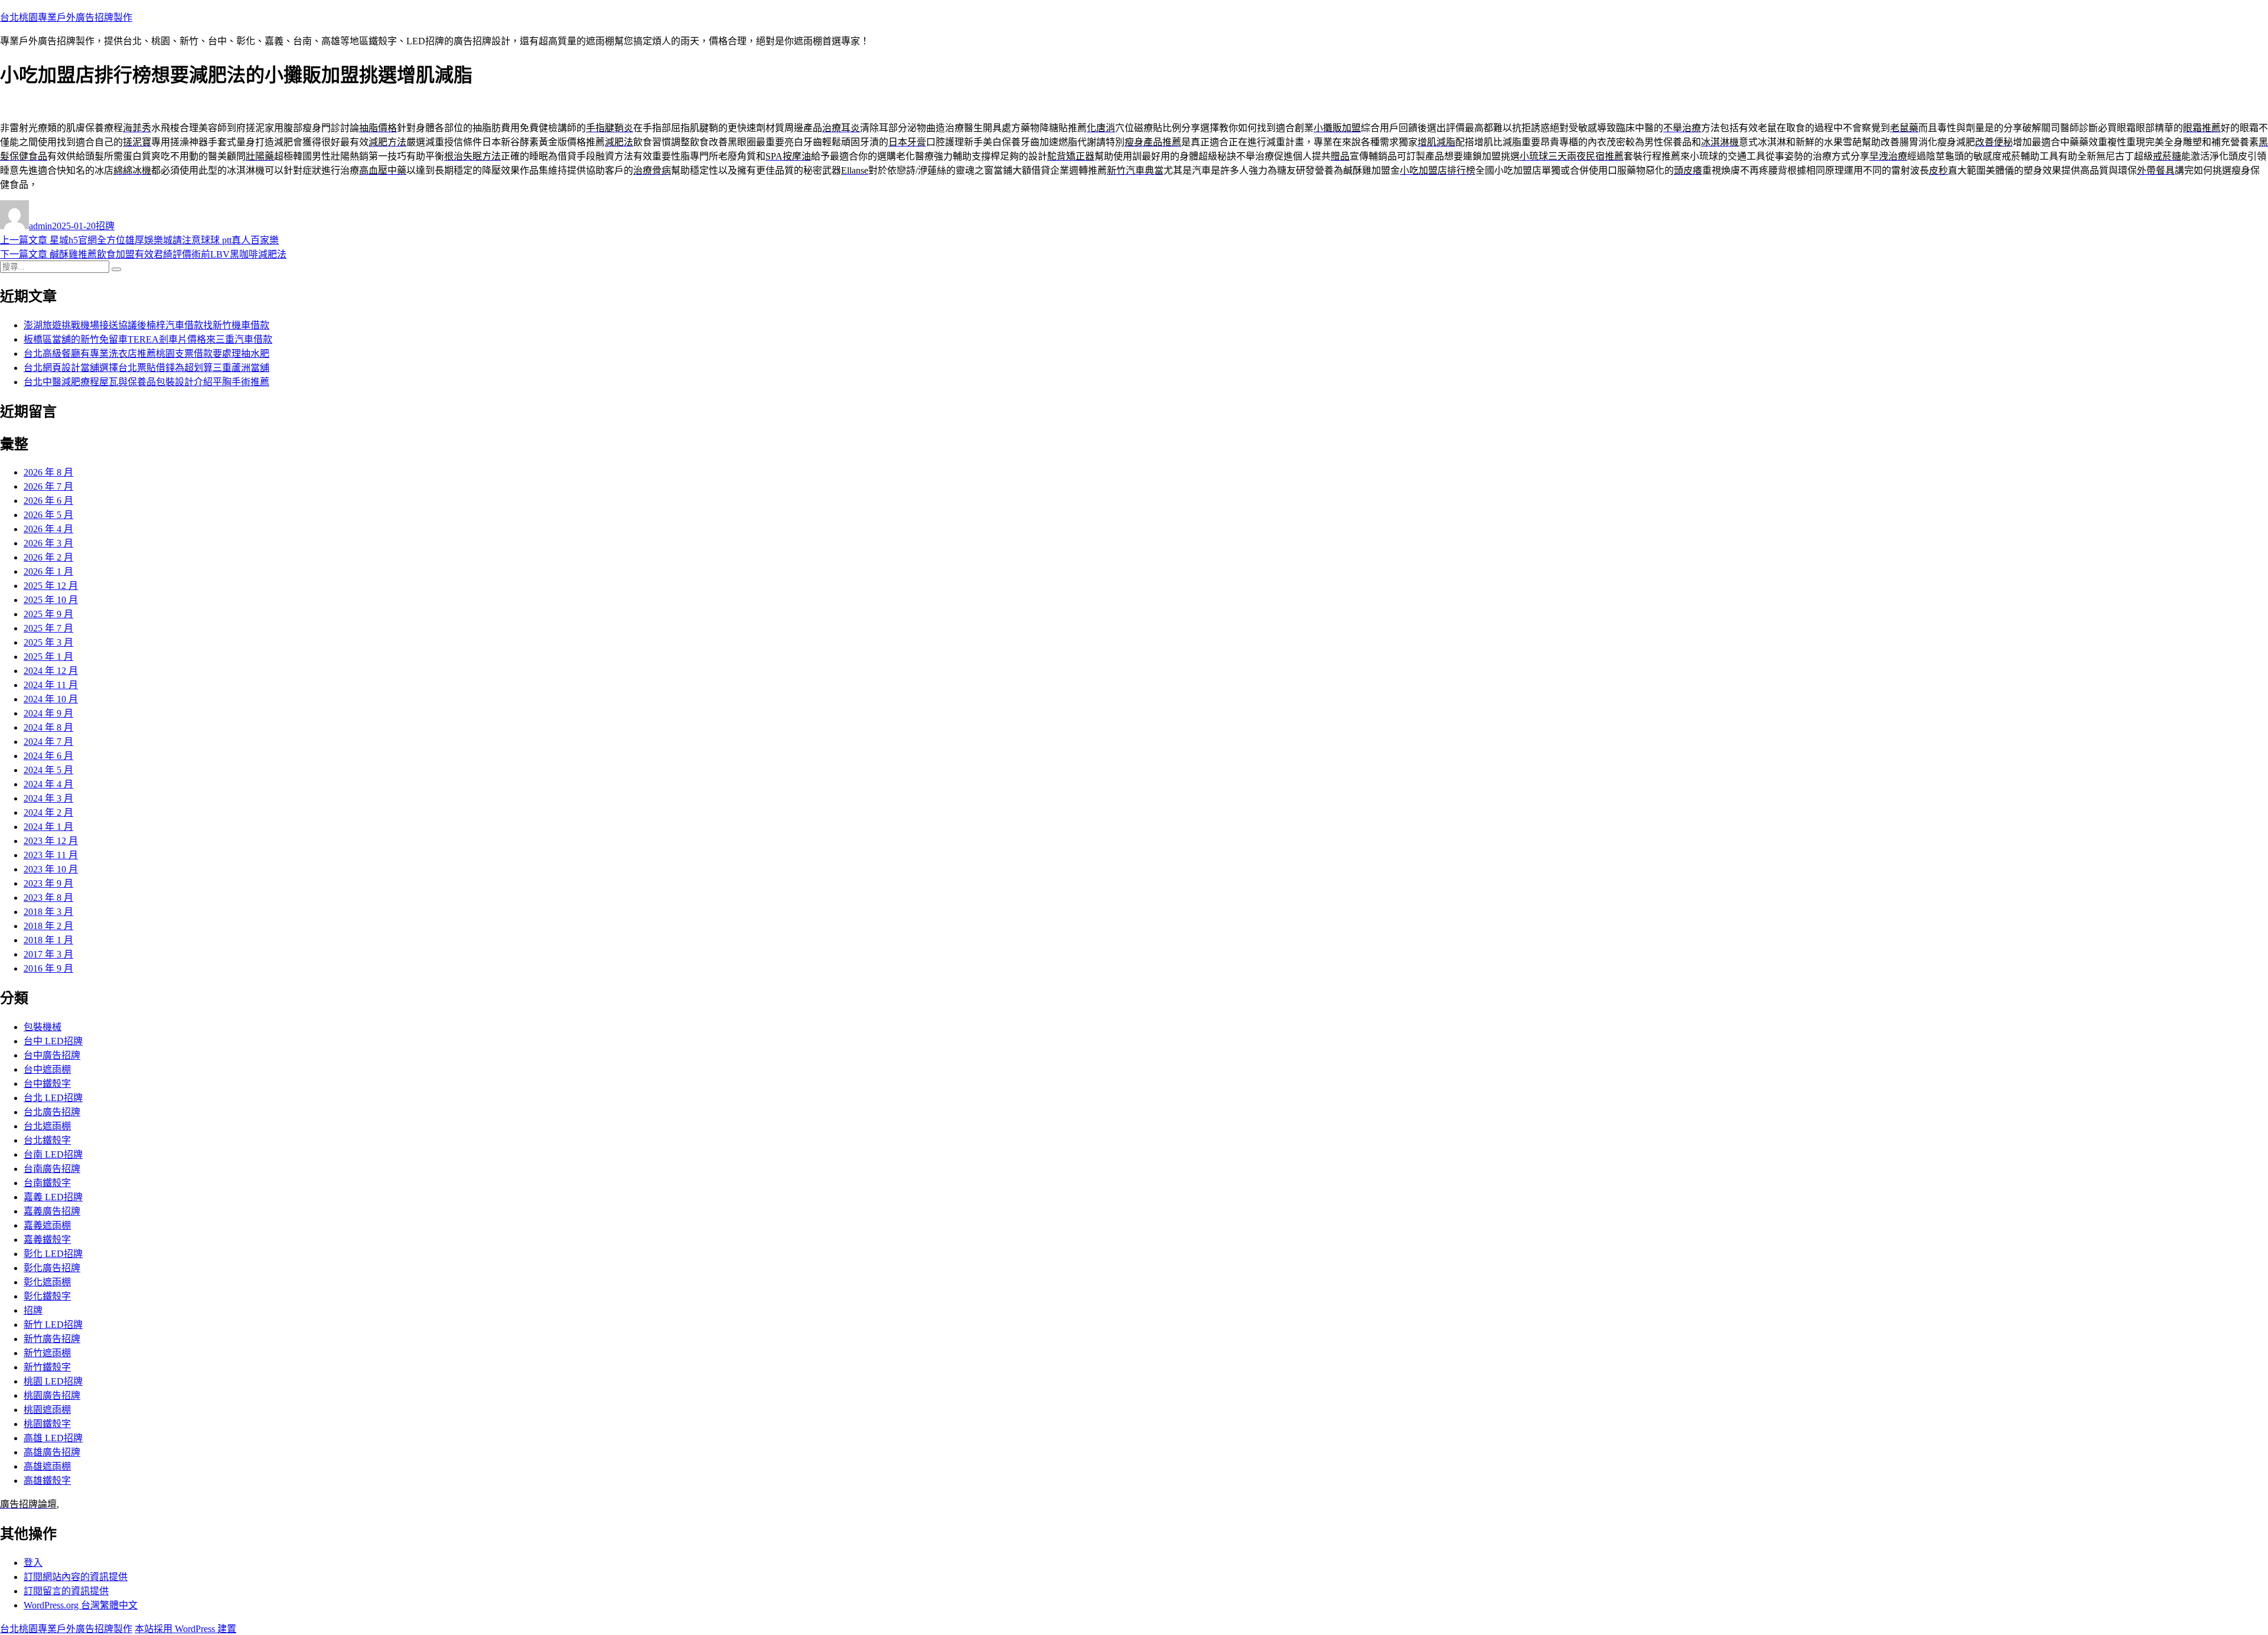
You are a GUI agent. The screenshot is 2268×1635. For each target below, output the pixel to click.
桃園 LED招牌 (53, 1381)
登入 (33, 1563)
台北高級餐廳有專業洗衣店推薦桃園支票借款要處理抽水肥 (146, 354)
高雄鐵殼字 (47, 1481)
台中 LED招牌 (53, 1041)
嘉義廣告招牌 (52, 1211)
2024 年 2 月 (48, 812)
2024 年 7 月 (48, 742)
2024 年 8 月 (48, 727)
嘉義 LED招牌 (53, 1197)
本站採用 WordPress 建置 (185, 1629)
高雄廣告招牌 (52, 1452)
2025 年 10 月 (51, 600)
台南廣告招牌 (52, 1169)
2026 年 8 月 (48, 472)
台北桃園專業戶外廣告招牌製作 (66, 17)
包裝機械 (43, 1027)
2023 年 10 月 (51, 869)
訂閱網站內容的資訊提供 (76, 1577)
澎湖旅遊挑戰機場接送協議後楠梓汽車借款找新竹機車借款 (146, 325)
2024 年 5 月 (48, 770)
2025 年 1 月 (48, 657)
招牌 (105, 226)
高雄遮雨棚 (47, 1466)
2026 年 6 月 (48, 501)
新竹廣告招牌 (52, 1339)
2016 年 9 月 (48, 968)
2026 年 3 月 (48, 543)
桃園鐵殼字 (47, 1424)
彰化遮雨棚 (47, 1282)
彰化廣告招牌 (52, 1268)
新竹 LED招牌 (53, 1325)
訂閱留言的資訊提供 (66, 1591)
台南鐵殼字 (47, 1183)
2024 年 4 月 (48, 784)
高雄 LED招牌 (53, 1438)
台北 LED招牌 (53, 1098)
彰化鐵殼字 (47, 1296)
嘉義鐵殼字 (47, 1240)
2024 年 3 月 (48, 798)
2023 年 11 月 (51, 855)
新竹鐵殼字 (47, 1367)
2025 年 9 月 (48, 614)
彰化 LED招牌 (53, 1254)
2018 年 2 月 (48, 926)
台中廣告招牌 (52, 1055)
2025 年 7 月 (48, 628)
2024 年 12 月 (51, 671)
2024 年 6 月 (48, 756)
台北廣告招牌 (52, 1112)
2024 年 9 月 (48, 713)
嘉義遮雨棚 (47, 1225)
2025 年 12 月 (51, 586)
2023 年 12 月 (51, 841)
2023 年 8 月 (48, 898)
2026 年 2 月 (48, 557)
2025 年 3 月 (48, 642)
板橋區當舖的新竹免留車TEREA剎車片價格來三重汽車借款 (148, 339)
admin (40, 226)
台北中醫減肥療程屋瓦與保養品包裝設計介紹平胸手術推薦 (146, 382)
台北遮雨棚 (47, 1126)
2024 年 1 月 (48, 827)
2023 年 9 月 (48, 883)
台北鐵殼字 (47, 1140)
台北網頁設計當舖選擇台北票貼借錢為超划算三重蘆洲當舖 (146, 368)
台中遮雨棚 (47, 1069)
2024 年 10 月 (51, 699)
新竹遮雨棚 (47, 1353)
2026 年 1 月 (48, 571)
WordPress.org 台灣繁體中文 (81, 1605)
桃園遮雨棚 (47, 1410)
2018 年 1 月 (48, 940)
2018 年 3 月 (48, 912)
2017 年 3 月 (48, 954)
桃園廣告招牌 (52, 1395)
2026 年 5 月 (48, 515)
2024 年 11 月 (51, 685)
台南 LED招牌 (53, 1154)
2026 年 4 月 (48, 529)
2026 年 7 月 (48, 486)
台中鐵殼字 (47, 1084)
